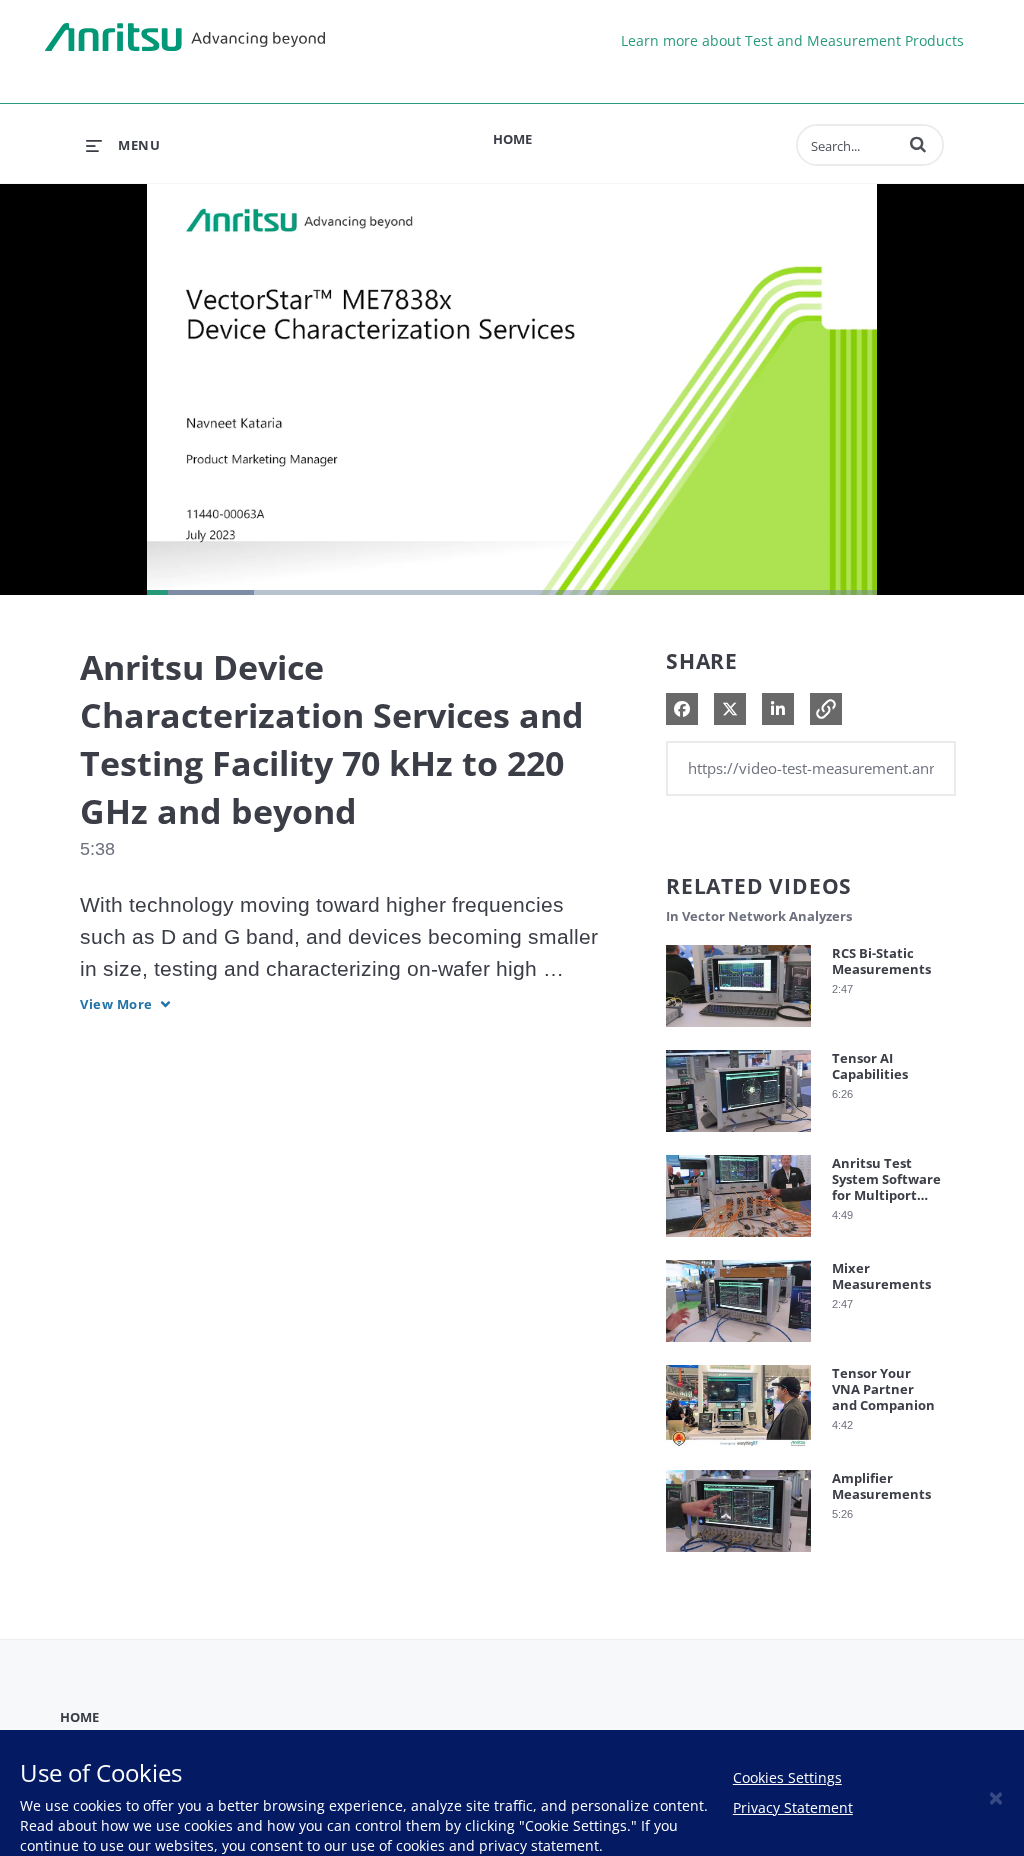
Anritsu (185, 38)
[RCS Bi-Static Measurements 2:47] (738, 1031)
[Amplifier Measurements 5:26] (738, 1556)
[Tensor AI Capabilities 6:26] (738, 1136)
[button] (918, 144)
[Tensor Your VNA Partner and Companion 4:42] (738, 1451)
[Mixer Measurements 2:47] (738, 1346)
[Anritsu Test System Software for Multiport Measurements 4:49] (738, 1241)
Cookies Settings (787, 1777)
